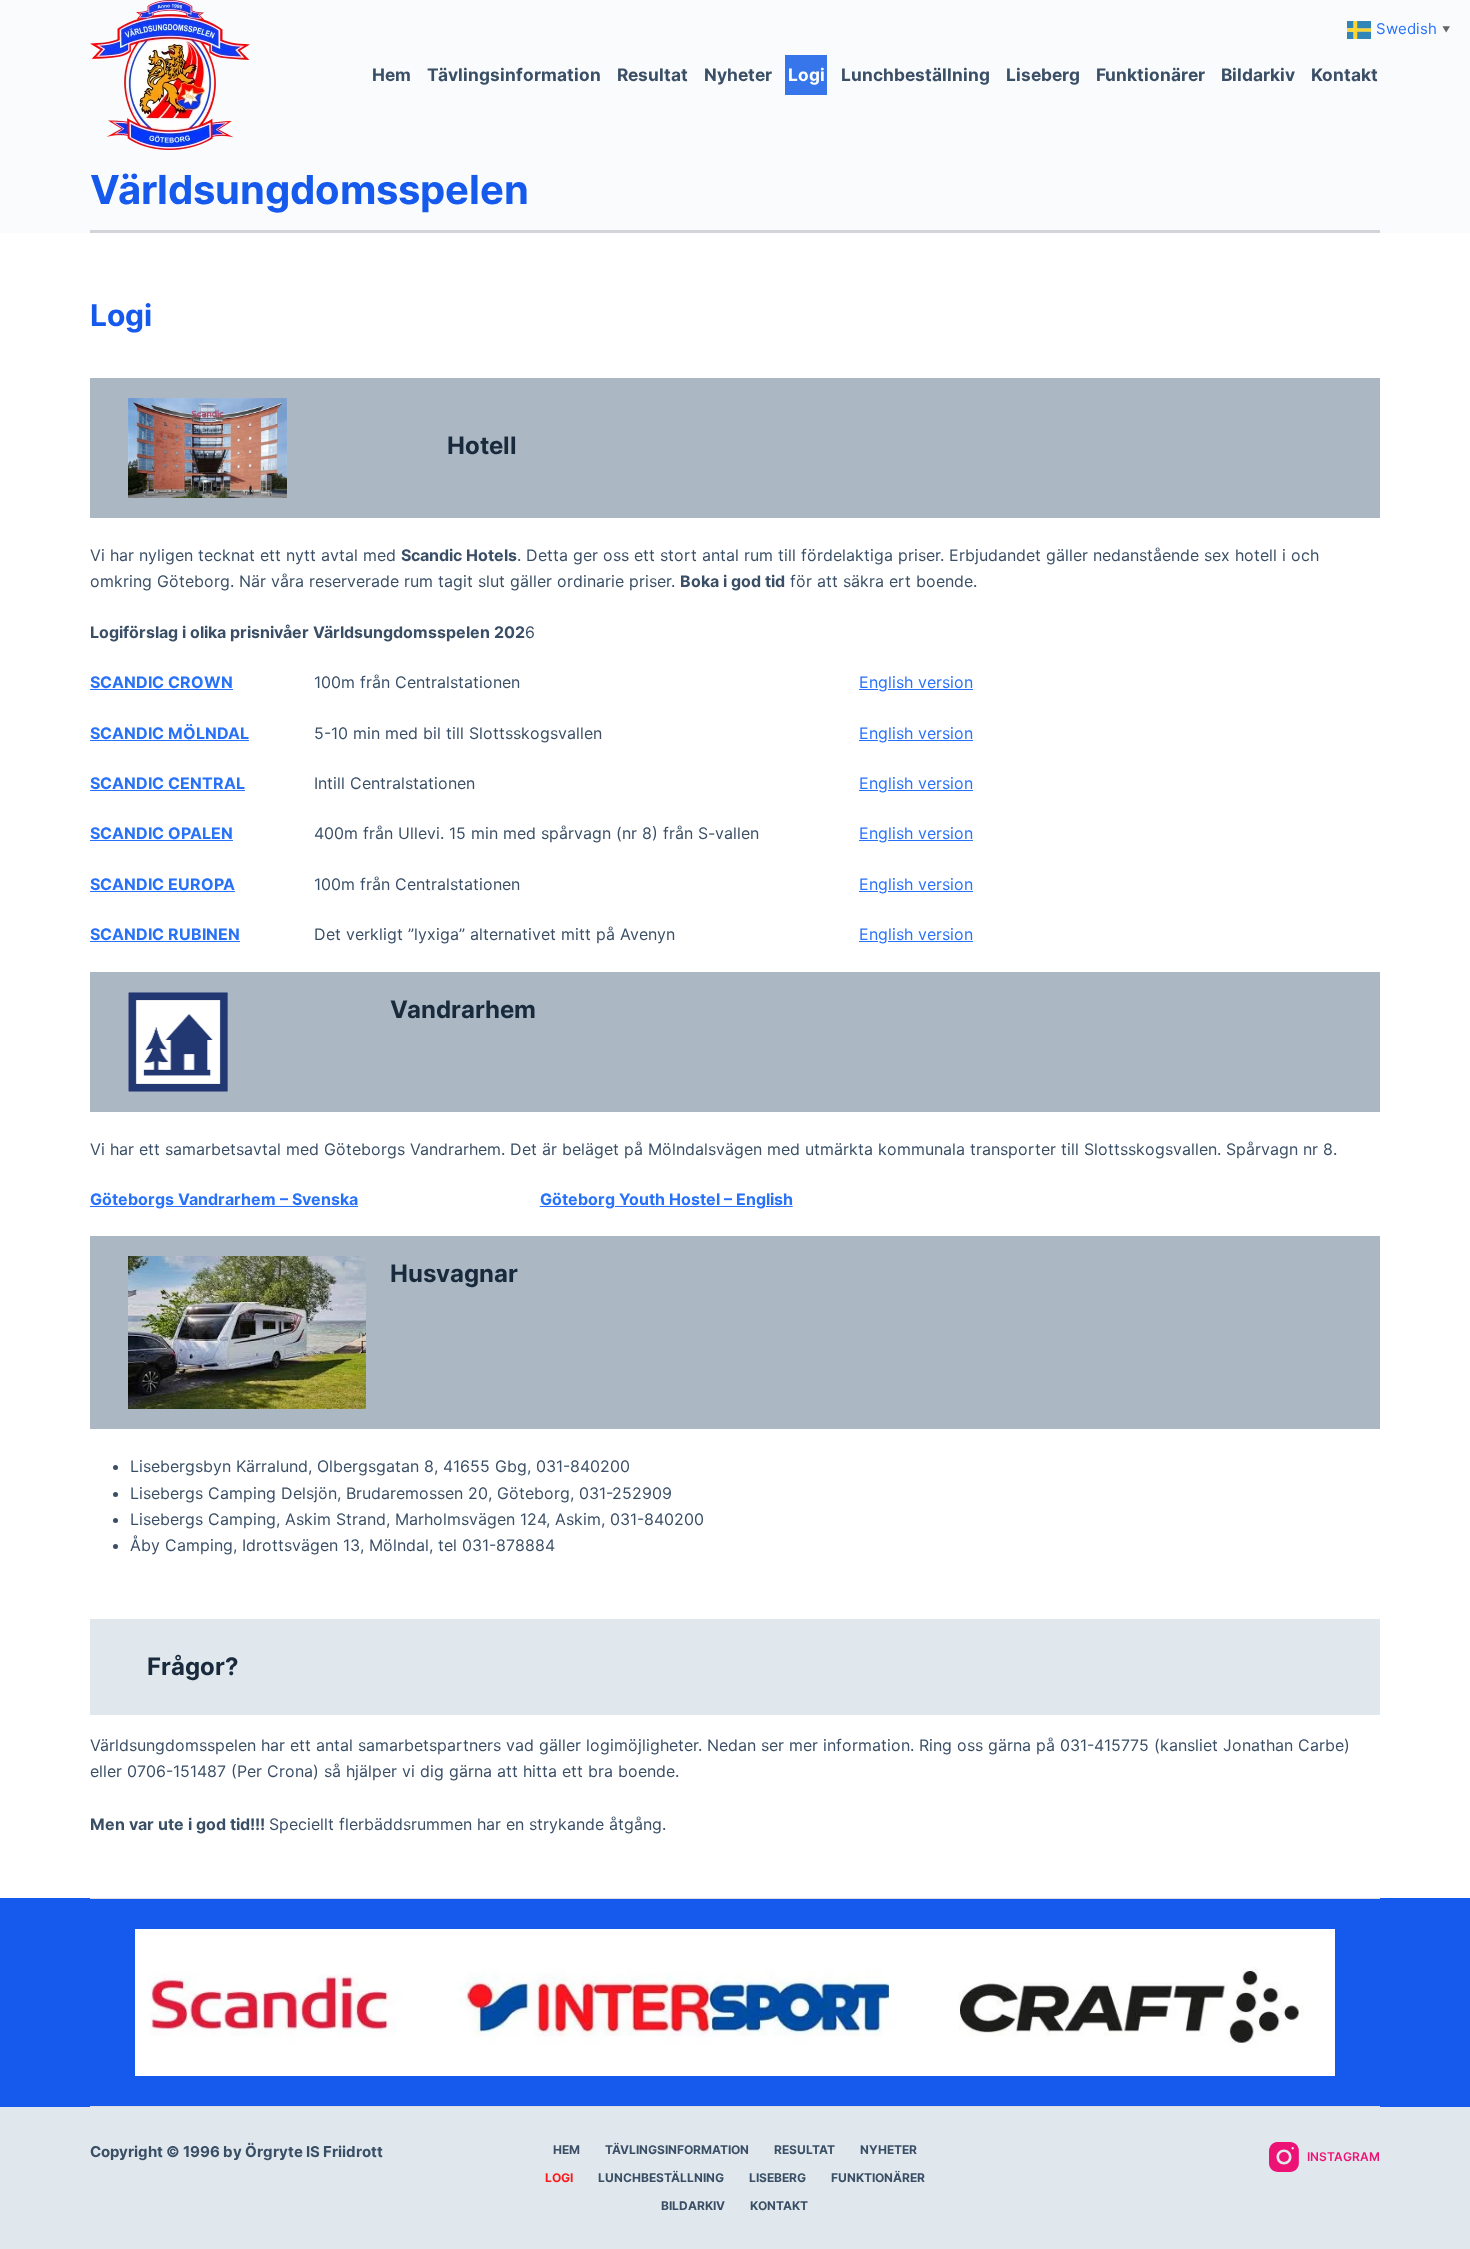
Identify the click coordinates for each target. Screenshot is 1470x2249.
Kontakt (1344, 74)
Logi (806, 74)
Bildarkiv (1258, 74)
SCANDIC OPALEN (161, 833)
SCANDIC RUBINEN (165, 934)
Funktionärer (1150, 74)
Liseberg (1043, 74)
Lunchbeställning (915, 74)
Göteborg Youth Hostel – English (666, 1199)
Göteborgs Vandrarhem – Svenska (224, 1199)
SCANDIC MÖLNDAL (169, 733)
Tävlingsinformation (514, 74)
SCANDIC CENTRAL (167, 783)
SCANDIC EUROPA (162, 884)
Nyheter (738, 74)
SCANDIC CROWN (161, 682)
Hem (391, 74)
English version (916, 682)
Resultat (652, 74)
